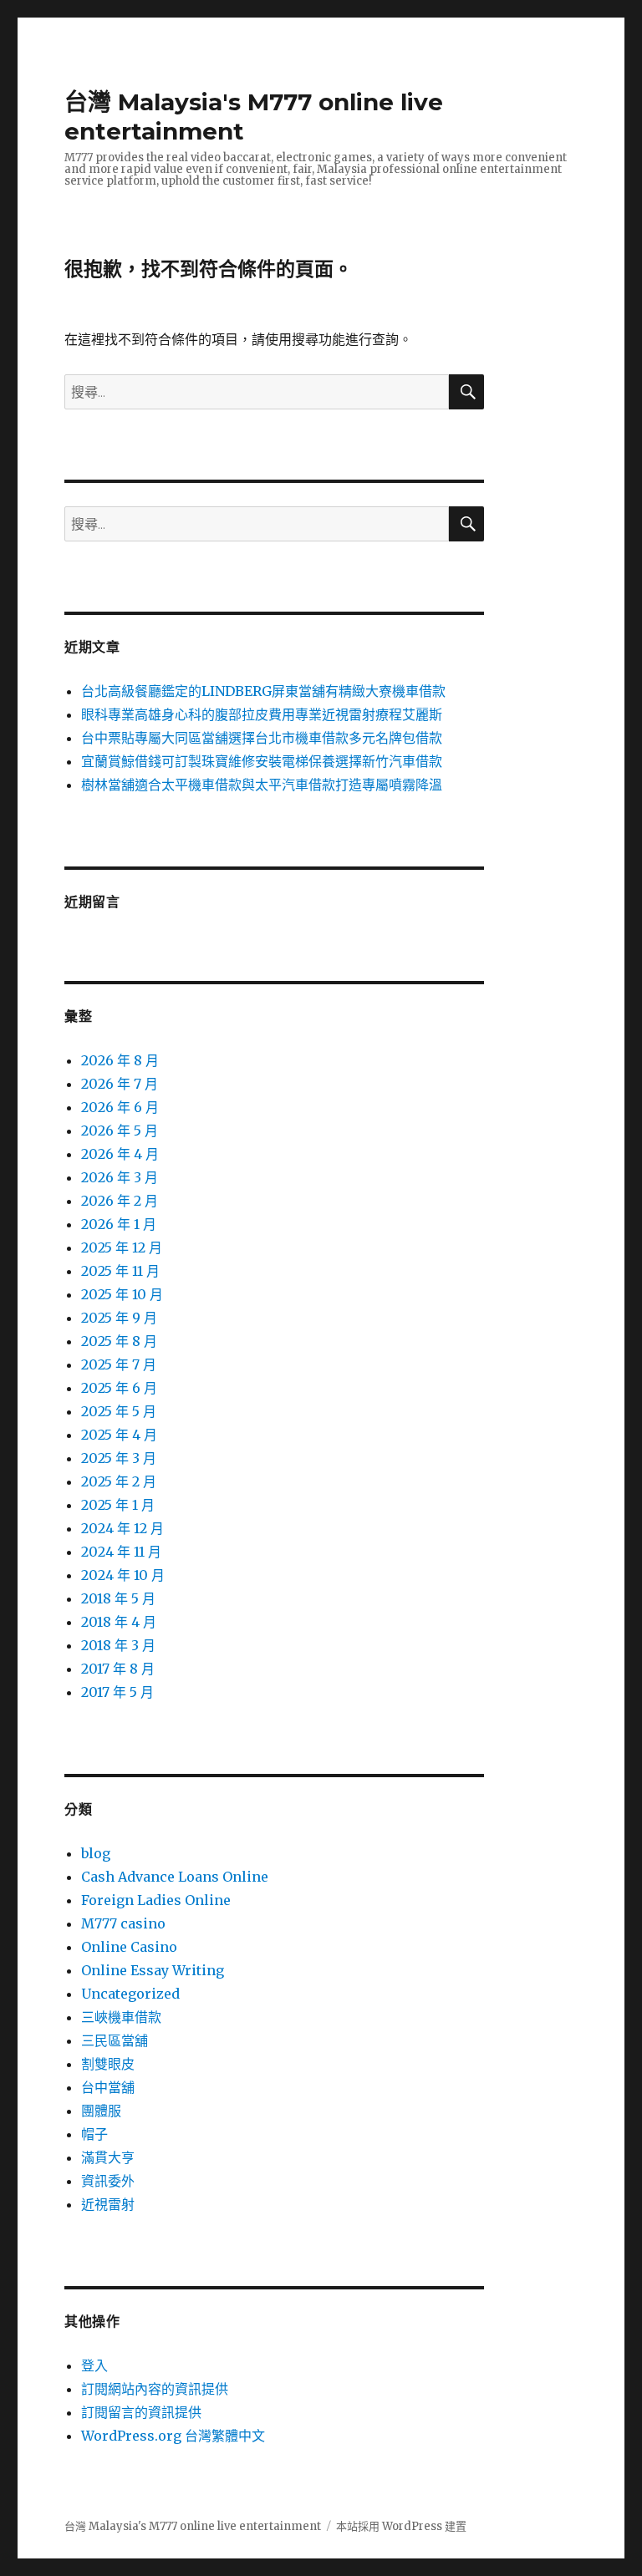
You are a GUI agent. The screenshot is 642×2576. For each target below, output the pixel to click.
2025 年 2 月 (119, 1481)
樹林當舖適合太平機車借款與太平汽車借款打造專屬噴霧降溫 (262, 785)
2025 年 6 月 (119, 1388)
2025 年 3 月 (119, 1458)
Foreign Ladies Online (156, 1900)
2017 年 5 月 (117, 1692)
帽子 (94, 2134)
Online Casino (129, 1947)
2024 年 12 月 (122, 1528)
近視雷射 (108, 2204)
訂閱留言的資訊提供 (141, 2412)
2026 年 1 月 (119, 1224)
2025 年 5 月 (119, 1411)
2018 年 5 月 (118, 1598)
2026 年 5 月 (120, 1130)
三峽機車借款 (121, 2017)
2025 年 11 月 (120, 1271)
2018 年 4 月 (119, 1622)
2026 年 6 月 (120, 1107)
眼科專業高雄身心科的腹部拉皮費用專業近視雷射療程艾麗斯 (262, 714)
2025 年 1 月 (118, 1505)
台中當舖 (108, 2087)
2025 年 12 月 (122, 1247)
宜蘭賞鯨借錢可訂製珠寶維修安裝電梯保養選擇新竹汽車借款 (262, 761)
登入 (94, 2365)
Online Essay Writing (153, 1970)
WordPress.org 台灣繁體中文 (173, 2436)
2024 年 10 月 (123, 1575)
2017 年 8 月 (118, 1669)
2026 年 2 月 (120, 1201)
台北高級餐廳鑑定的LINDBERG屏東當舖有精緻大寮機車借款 (263, 691)
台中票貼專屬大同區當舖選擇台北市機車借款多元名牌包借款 (262, 738)
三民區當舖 (115, 2040)
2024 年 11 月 (121, 1552)
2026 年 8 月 (120, 1060)
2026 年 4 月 (120, 1154)
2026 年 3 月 (120, 1177)
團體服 (101, 2111)
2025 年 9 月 (119, 1318)
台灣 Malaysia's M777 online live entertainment (193, 2526)
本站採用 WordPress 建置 (401, 2526)
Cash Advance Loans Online (175, 1877)
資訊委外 (108, 2181)
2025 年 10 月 (122, 1294)
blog (96, 1853)
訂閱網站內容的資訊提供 (155, 2389)
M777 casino (123, 1923)
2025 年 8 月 (119, 1341)
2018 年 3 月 (118, 1645)
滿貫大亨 (108, 2157)
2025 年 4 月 (119, 1435)
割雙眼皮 (108, 2064)
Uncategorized (130, 1994)
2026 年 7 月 (120, 1084)
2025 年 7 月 (119, 1364)
